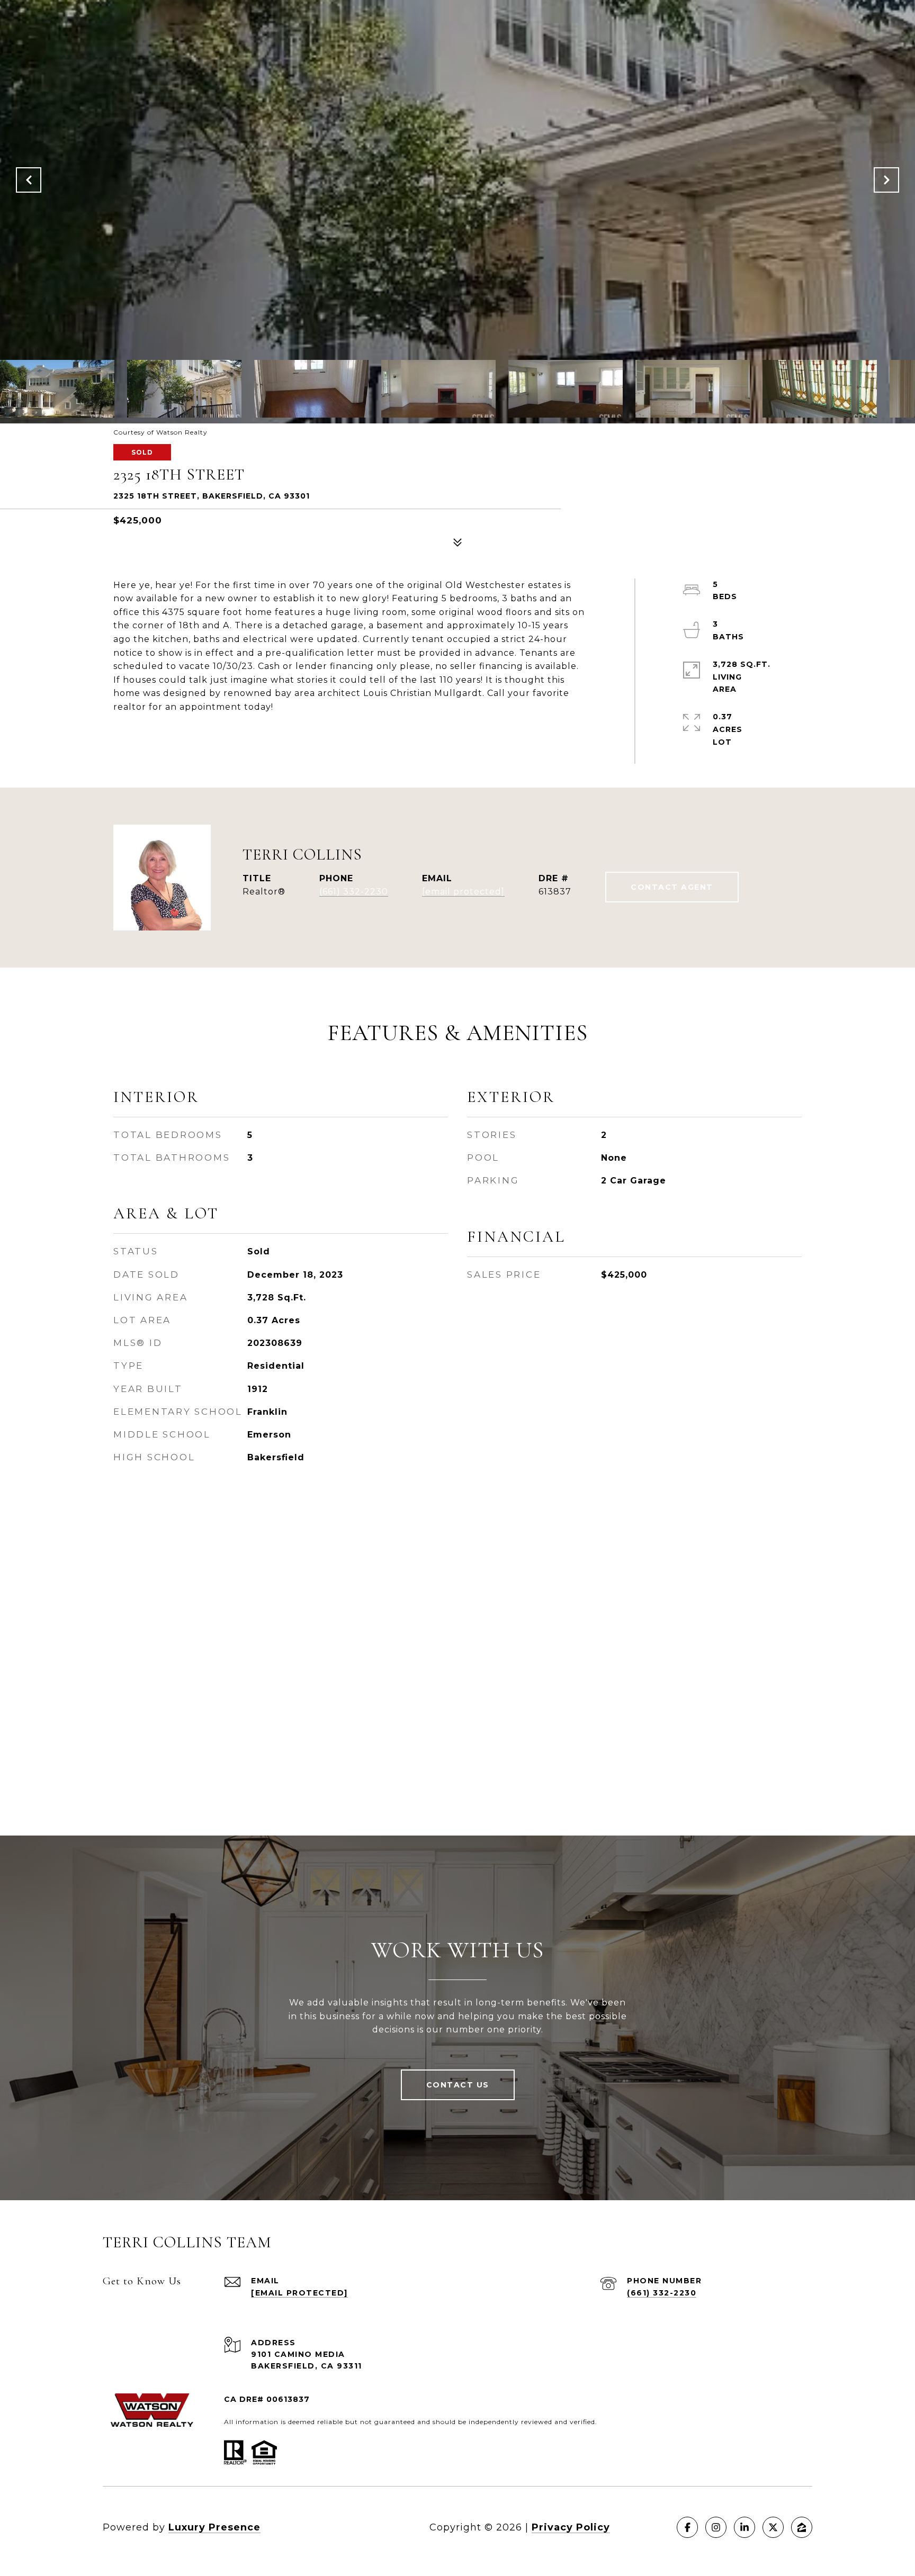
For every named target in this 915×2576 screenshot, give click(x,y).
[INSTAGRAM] (716, 2527)
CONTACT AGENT (672, 887)
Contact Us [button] (458, 2085)
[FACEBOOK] (687, 2527)
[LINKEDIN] (744, 2527)
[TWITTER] (773, 2527)
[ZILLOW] (802, 2527)
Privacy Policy (571, 2527)
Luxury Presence (214, 2527)
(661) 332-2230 (354, 892)
